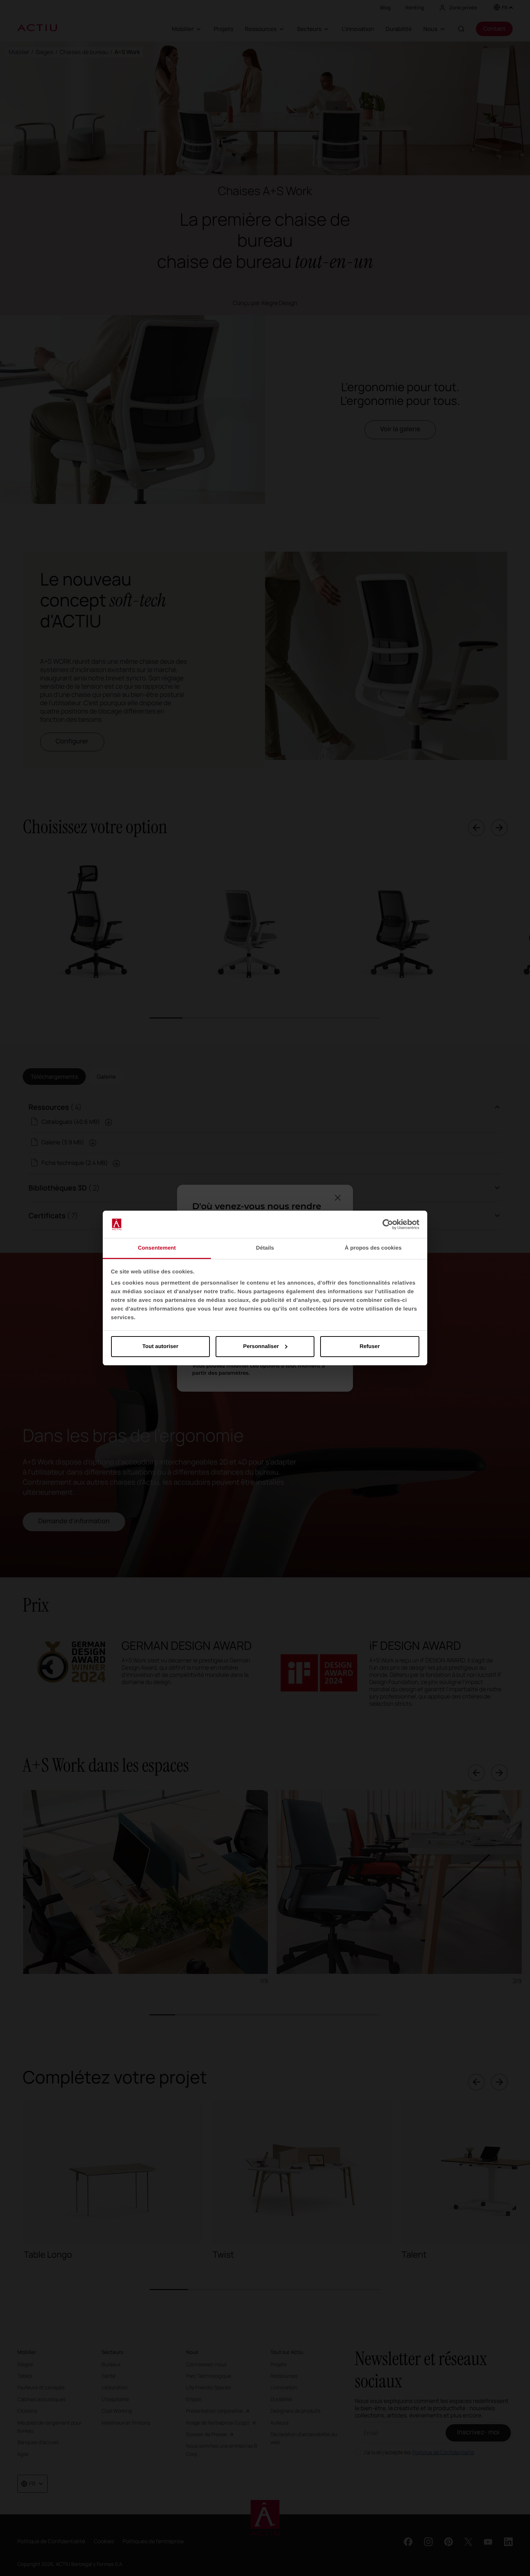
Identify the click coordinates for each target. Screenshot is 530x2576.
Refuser (370, 1346)
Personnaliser (261, 1346)
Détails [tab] (265, 1248)
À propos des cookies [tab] (373, 1248)
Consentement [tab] (157, 1248)
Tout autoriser (160, 1346)
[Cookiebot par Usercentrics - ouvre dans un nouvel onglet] (388, 1224)
